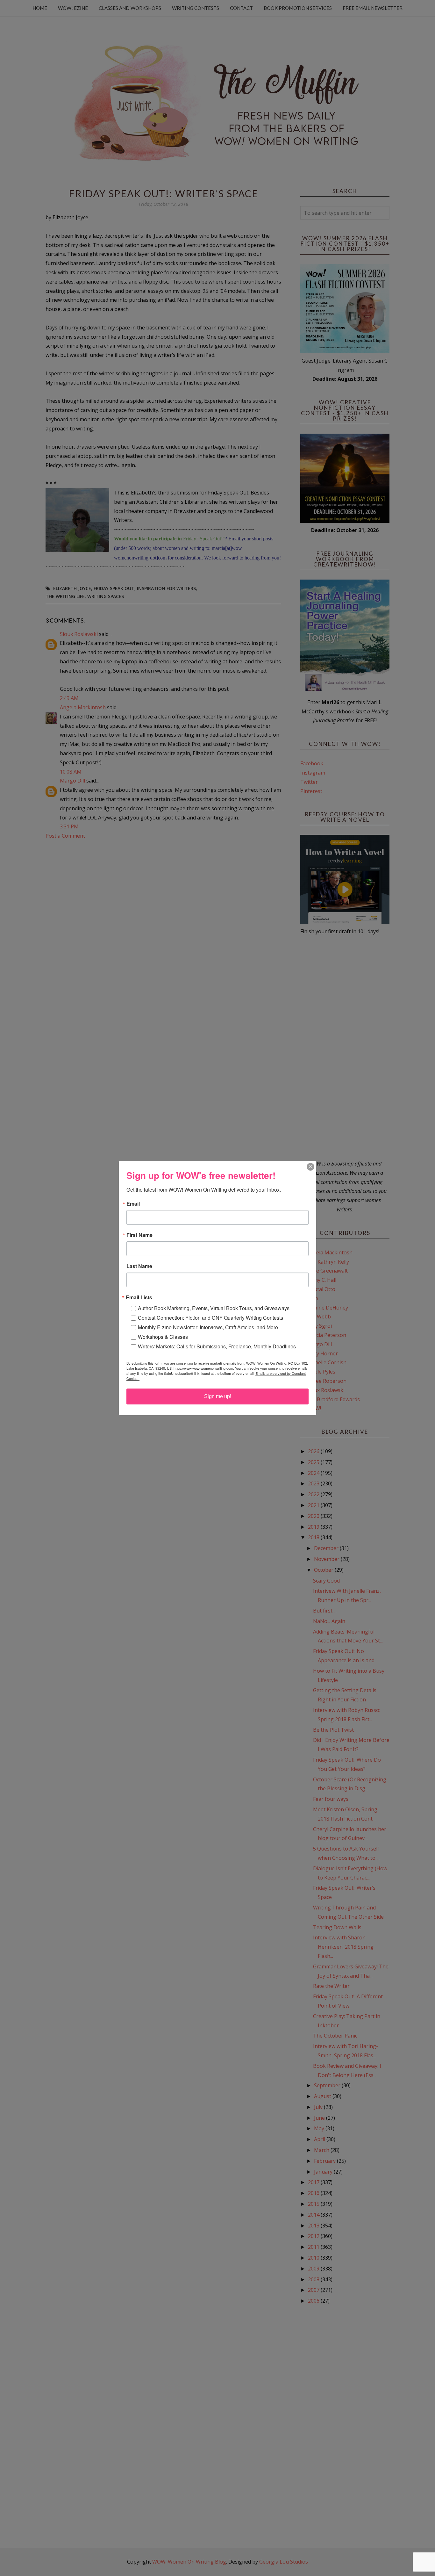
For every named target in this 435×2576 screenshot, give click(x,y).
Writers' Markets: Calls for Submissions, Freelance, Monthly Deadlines (217, 1346)
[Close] (310, 1167)
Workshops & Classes (163, 1337)
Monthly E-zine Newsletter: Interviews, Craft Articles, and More (208, 1327)
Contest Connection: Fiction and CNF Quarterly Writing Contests (210, 1318)
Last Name (139, 1266)
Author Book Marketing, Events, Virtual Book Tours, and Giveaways (214, 1308)
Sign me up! (218, 1396)
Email (133, 1204)
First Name (139, 1235)
